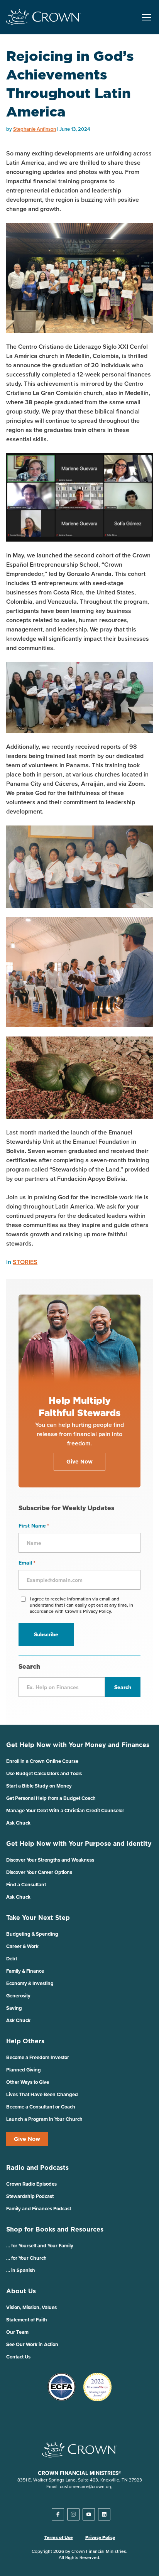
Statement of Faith (27, 2320)
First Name (34, 1526)
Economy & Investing (30, 1983)
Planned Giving (24, 2070)
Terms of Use (59, 2537)
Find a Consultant (26, 1885)
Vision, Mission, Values (31, 2307)
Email (27, 1563)
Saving (14, 2008)
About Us (21, 2291)
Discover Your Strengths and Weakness (50, 1860)
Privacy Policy (100, 2537)
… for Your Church (26, 2258)
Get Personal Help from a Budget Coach (51, 1798)
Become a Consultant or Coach (41, 2107)
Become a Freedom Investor (38, 2057)
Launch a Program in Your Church (44, 2119)
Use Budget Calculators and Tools (44, 1773)
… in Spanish (21, 2270)
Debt (12, 1959)
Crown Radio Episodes (31, 2184)
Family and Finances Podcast (39, 2209)
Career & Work (22, 1946)
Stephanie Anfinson (35, 129)
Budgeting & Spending (32, 1934)
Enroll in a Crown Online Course (42, 1761)
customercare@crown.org (86, 2486)
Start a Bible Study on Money (39, 1786)
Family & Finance (25, 1971)
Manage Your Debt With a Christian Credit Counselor (65, 1810)
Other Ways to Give (28, 2082)
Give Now (27, 2139)
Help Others (25, 2041)
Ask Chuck (18, 1823)
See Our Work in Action (32, 2344)
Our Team (17, 2332)
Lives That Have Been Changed (42, 2094)
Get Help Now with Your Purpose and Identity (79, 1843)
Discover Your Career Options (39, 1872)
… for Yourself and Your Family (40, 2246)
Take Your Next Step (38, 1918)
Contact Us (18, 2357)
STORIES (25, 1262)
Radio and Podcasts (37, 2167)
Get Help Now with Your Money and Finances (78, 1745)
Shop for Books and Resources (55, 2229)
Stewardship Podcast (30, 2196)
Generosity (18, 1996)
